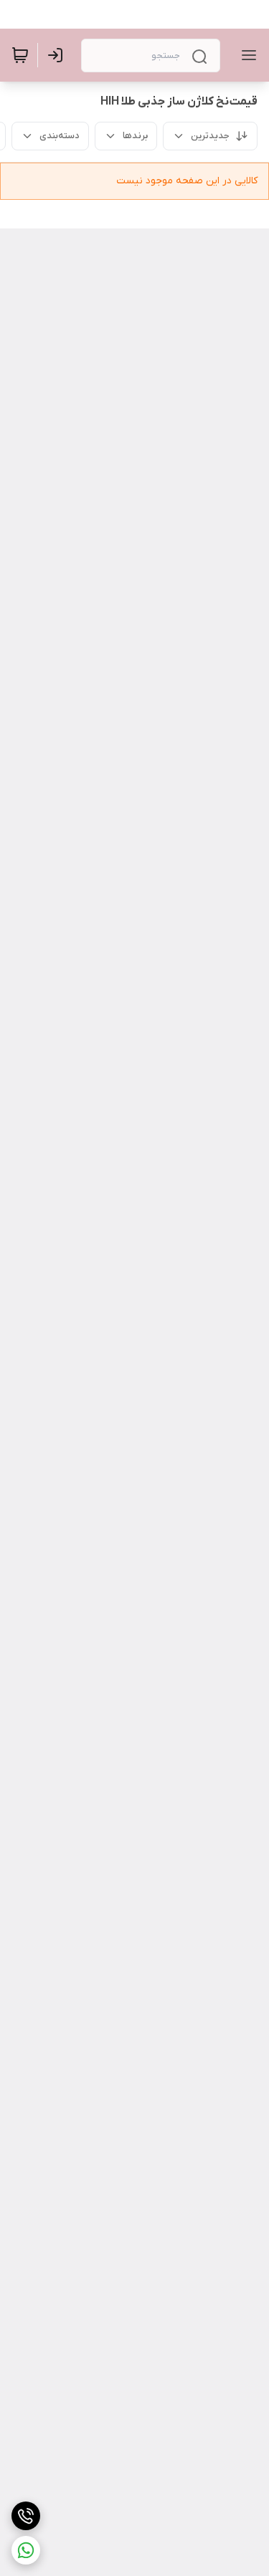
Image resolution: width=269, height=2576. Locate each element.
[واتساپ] (26, 2550)
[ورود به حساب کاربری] (58, 55)
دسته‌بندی (60, 136)
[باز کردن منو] (246, 55)
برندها (135, 136)
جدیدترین (210, 136)
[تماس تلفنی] (26, 2516)
